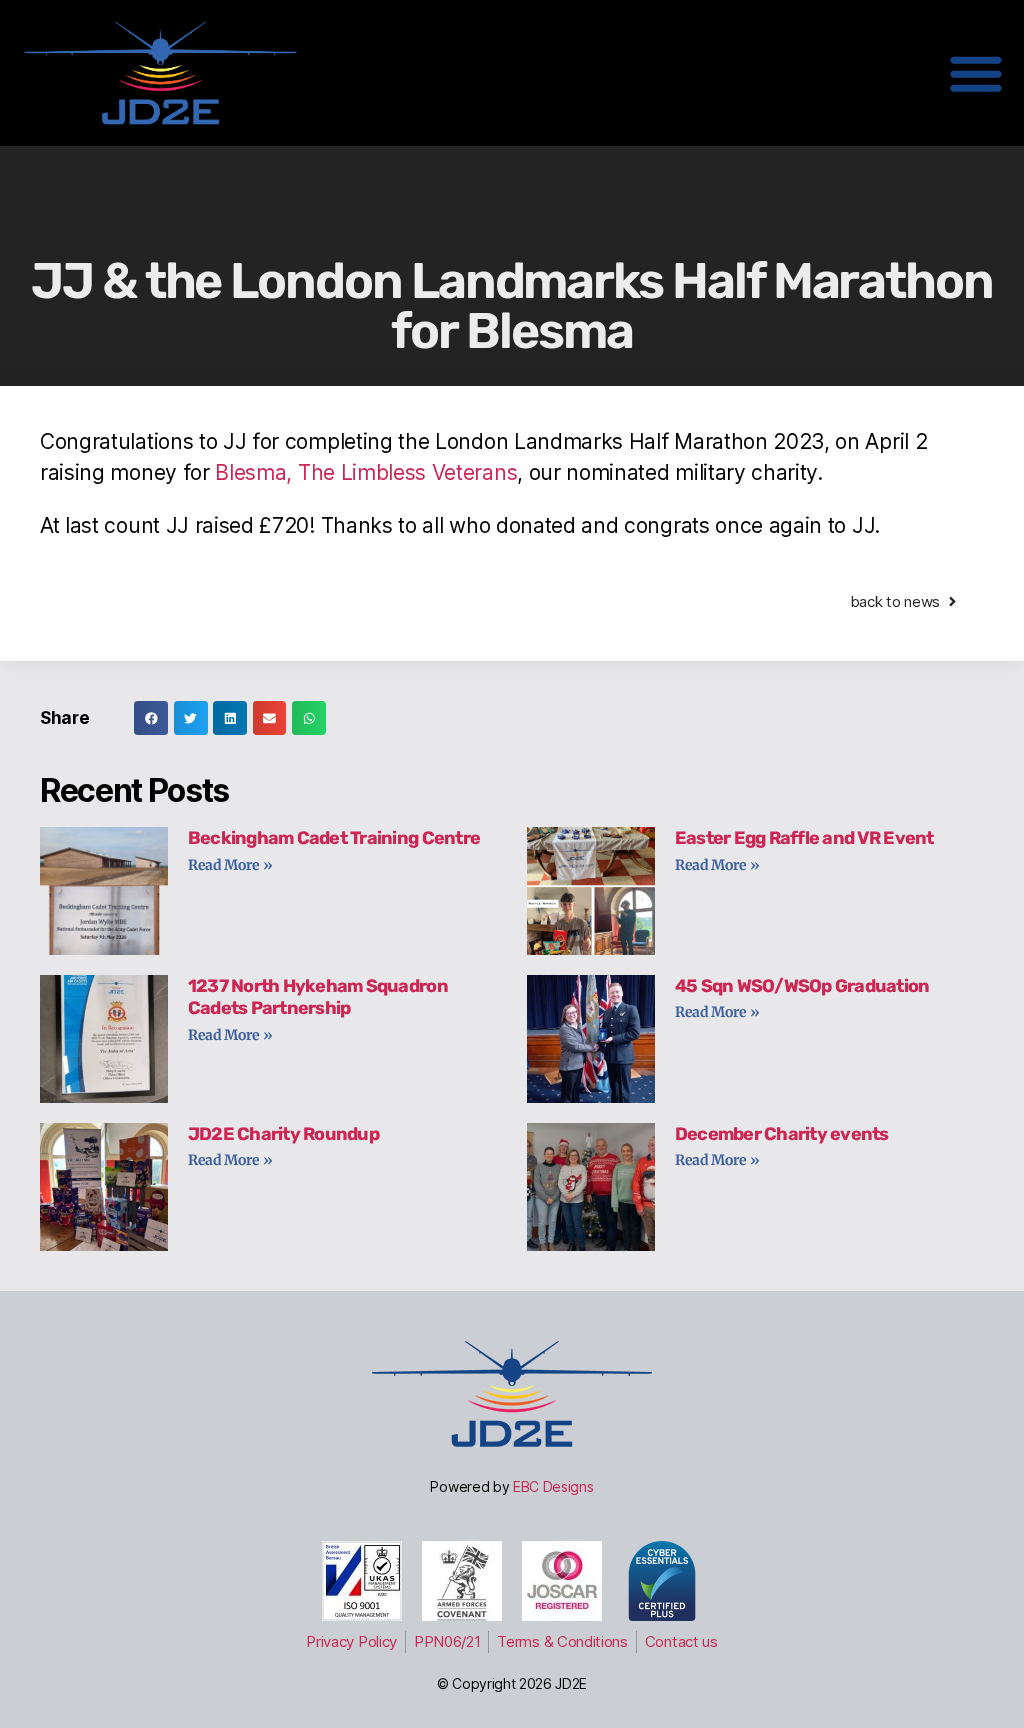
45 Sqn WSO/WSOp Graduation (802, 986)
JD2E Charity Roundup (283, 1134)
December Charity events (782, 1134)
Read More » (230, 865)
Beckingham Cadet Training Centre (334, 838)
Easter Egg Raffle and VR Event (804, 838)
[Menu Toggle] (976, 73)
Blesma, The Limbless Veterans (366, 472)
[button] (151, 718)
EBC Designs (553, 1486)
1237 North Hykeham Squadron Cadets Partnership (318, 997)
